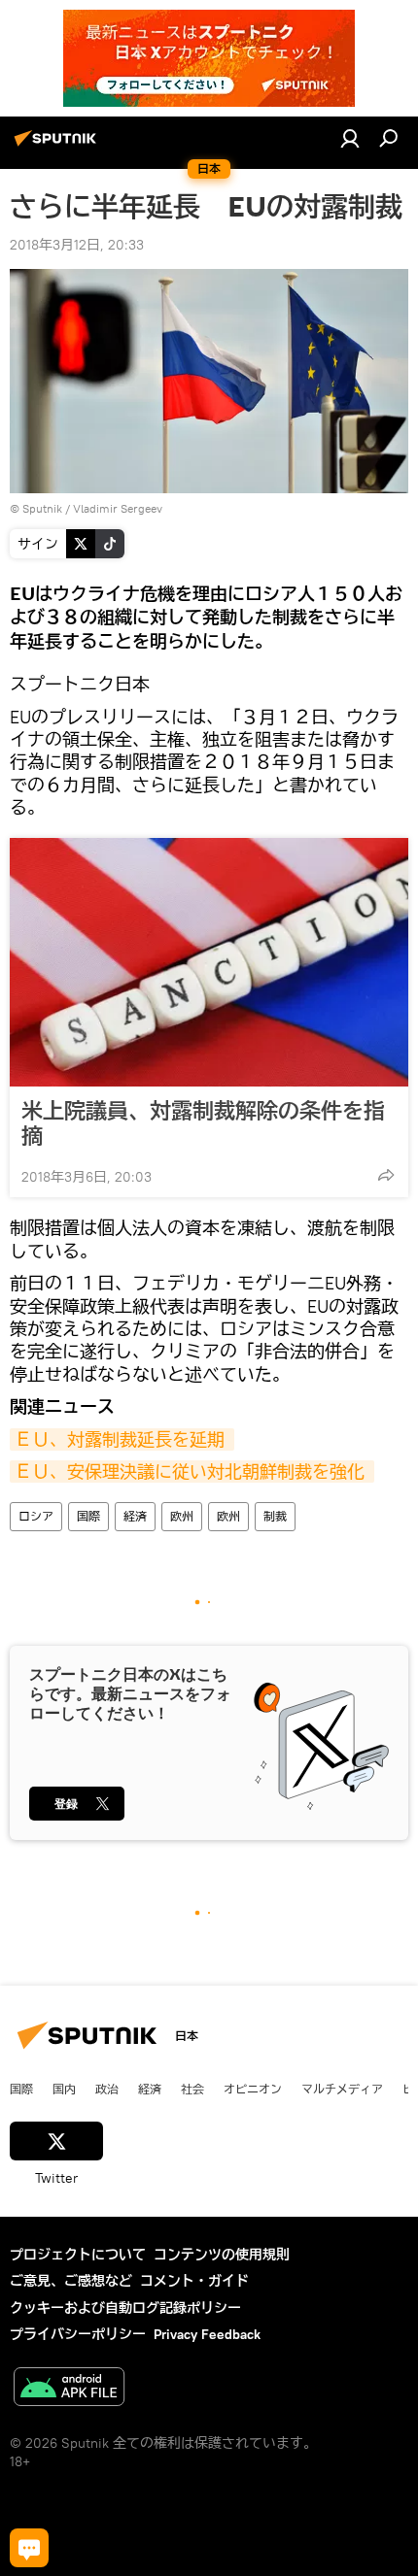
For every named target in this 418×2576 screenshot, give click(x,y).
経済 (135, 1516)
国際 (88, 1516)
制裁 (275, 1516)
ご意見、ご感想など (71, 2281)
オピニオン (253, 2089)
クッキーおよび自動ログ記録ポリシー (125, 2308)
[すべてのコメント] (29, 2548)
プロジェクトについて (78, 2255)
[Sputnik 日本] (58, 146)
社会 (192, 2089)
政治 (107, 2089)
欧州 (182, 1516)
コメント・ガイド (194, 2281)
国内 (64, 2089)
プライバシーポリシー (78, 2334)
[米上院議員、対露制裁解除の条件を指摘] (209, 962)
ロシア (36, 1516)
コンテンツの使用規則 (222, 2255)
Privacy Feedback (207, 2334)
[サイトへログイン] (350, 138)
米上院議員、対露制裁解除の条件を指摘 (203, 1123)
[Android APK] (69, 2389)
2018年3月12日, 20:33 (77, 245)
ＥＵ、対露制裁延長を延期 (122, 1439)
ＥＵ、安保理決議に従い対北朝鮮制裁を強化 (192, 1472)
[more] (386, 1175)
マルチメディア (342, 2089)
